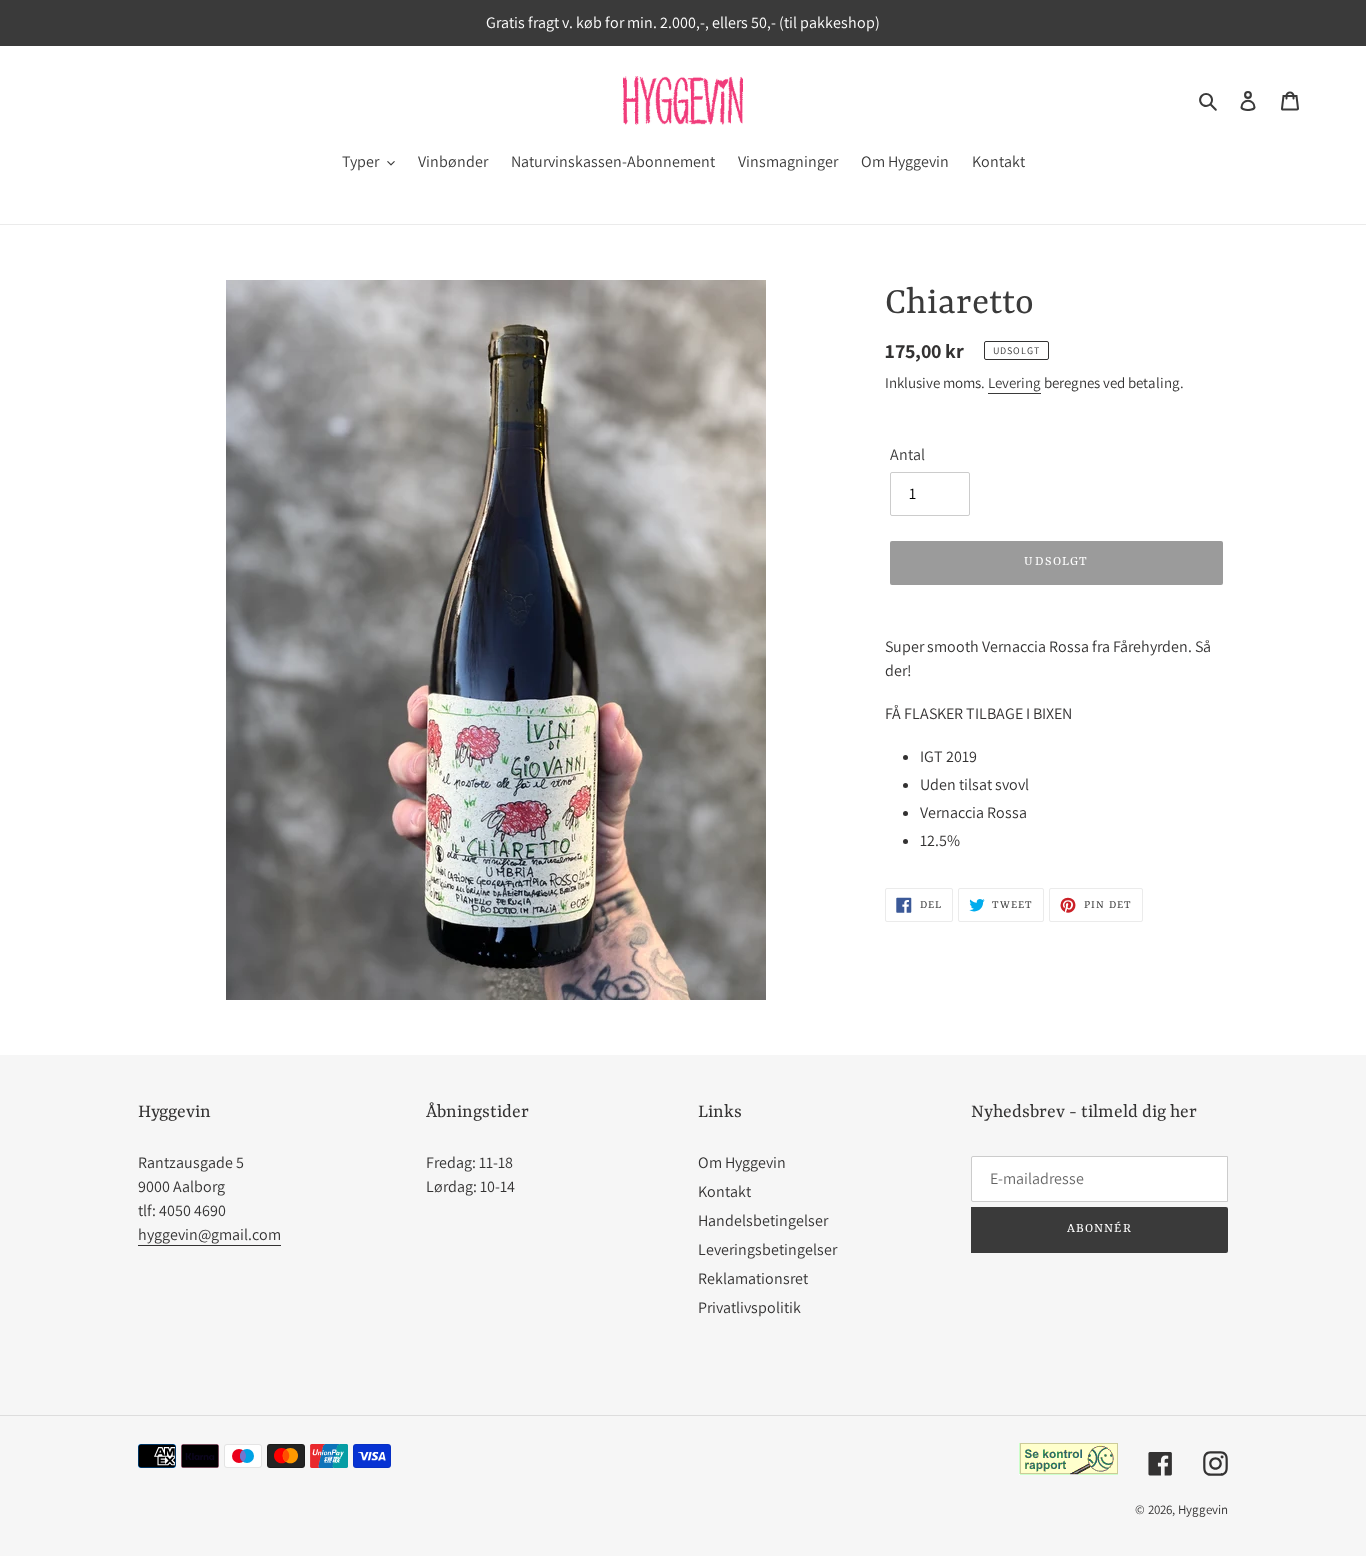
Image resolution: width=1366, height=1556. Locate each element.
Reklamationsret (753, 1278)
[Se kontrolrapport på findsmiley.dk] (1068, 1469)
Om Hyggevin (742, 1162)
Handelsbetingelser (763, 1220)
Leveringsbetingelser (767, 1249)
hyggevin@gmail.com (209, 1234)
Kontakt (724, 1191)
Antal (907, 454)
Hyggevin (1203, 1509)
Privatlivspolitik (749, 1307)
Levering (1014, 382)
